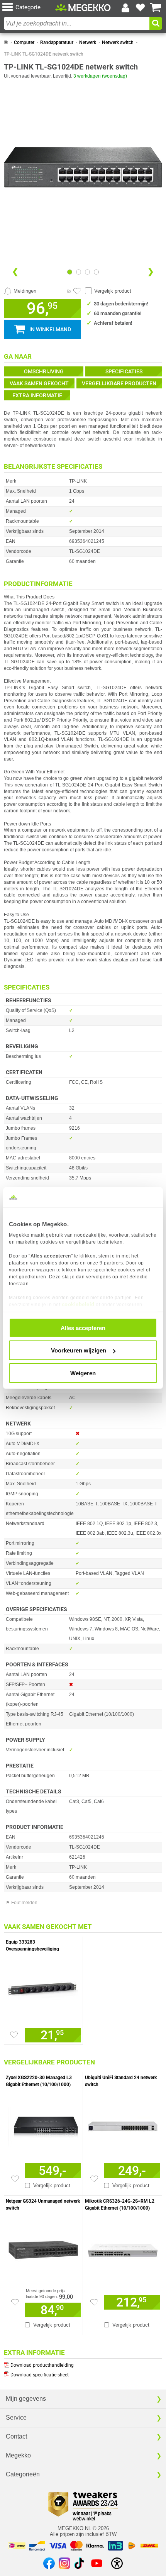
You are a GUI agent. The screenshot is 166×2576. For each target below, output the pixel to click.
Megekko (18, 2455)
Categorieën (23, 2474)
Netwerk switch (118, 42)
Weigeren (83, 1373)
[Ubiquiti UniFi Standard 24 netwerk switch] (123, 2125)
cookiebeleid (78, 1304)
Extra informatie (37, 395)
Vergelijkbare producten (119, 383)
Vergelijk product (113, 291)
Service (16, 2418)
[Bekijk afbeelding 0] (70, 272)
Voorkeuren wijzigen (79, 1350)
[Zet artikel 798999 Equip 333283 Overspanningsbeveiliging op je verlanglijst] (14, 2035)
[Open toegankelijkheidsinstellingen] (117, 2563)
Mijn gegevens (26, 2399)
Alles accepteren (83, 1328)
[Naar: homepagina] (6, 42)
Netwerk (88, 42)
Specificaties (124, 371)
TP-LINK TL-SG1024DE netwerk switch (44, 54)
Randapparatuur (57, 42)
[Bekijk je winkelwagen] (156, 8)
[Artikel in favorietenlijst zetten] (77, 291)
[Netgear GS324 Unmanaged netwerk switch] (43, 2248)
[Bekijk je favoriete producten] (141, 8)
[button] (29, 8)
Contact (16, 2436)
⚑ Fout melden (22, 1903)
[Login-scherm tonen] (125, 8)
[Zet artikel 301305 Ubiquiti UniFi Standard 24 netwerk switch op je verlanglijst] (94, 2179)
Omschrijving (44, 371)
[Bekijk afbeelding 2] (87, 272)
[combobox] (77, 23)
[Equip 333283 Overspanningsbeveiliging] (43, 1989)
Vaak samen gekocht (39, 383)
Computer (24, 42)
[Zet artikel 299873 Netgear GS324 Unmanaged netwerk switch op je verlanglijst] (15, 2302)
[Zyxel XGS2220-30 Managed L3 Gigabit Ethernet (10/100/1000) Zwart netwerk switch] (43, 2125)
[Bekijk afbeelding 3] (96, 272)
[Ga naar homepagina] (83, 8)
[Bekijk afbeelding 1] (79, 272)
